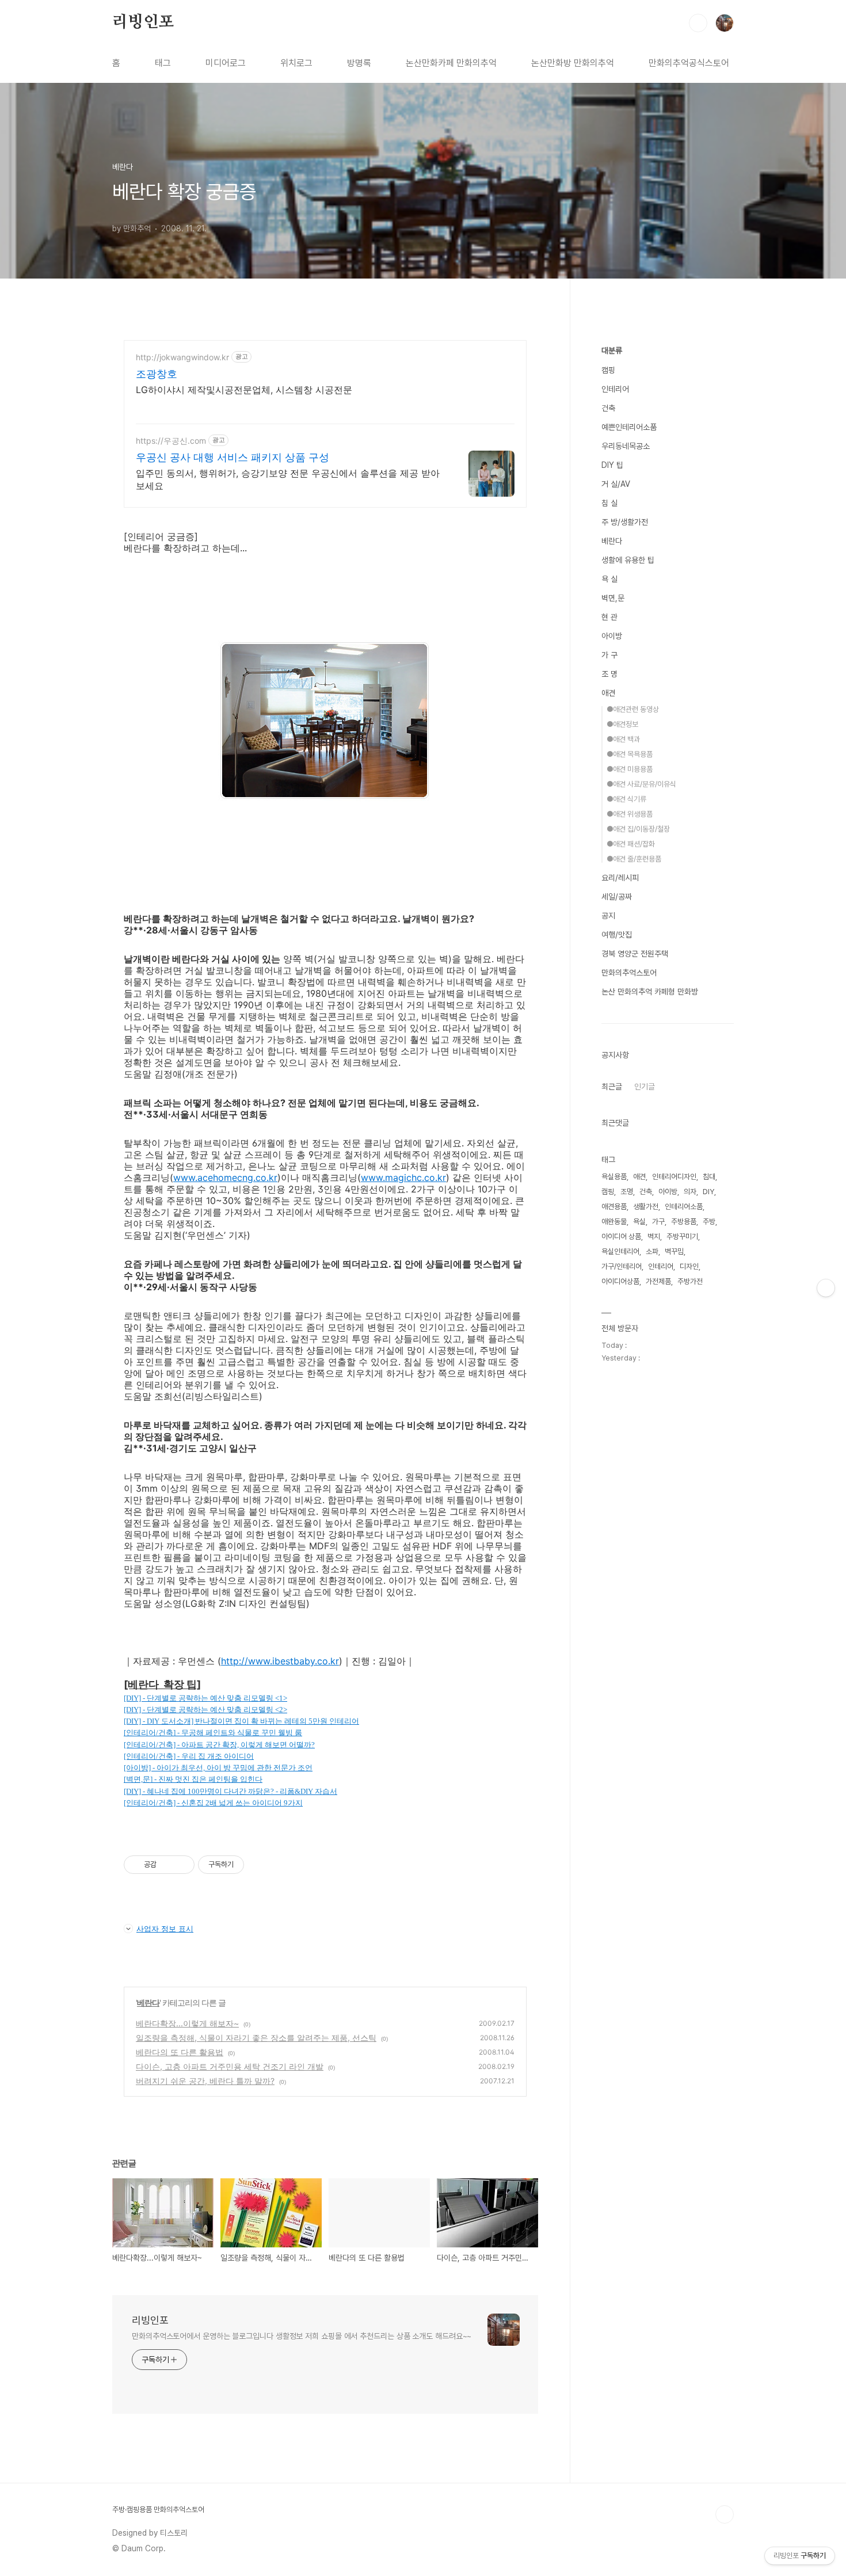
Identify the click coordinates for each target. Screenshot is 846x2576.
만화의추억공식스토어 (689, 63)
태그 (163, 63)
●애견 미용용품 (630, 769)
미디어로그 (226, 63)
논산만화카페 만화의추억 (451, 63)
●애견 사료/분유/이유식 (641, 784)
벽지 (654, 1236)
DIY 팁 (612, 465)
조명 (627, 1192)
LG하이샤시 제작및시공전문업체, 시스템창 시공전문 (244, 390)
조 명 (609, 674)
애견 (608, 693)
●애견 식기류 (626, 799)
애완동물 (614, 1222)
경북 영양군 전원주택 (635, 954)
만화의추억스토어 (629, 973)
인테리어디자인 (674, 1177)
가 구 (609, 655)
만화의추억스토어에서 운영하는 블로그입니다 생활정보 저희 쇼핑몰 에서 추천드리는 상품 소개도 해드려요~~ (302, 2336)
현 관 (609, 617)
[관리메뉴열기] (826, 1288)
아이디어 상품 (621, 1236)
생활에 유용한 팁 (628, 560)
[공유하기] (167, 1865)
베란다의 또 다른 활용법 (180, 2052)
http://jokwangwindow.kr (182, 357)
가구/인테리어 (622, 1266)
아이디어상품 (620, 1281)
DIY (708, 1192)
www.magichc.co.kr (403, 1178)
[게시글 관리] (182, 1865)
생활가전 (646, 1207)
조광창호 (157, 374)
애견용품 (614, 1207)
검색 (698, 23)
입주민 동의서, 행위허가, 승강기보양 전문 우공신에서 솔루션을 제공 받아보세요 (288, 479)
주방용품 (684, 1222)
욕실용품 (614, 1177)
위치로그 (296, 63)
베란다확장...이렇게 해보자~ (187, 2023)
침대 (709, 1177)
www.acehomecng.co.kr (225, 1178)
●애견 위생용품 (630, 814)
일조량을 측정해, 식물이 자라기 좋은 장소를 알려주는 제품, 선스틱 (256, 2038)
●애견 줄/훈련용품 (634, 859)
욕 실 (609, 579)
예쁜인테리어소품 (629, 427)
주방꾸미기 (682, 1236)
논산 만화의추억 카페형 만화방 (650, 992)
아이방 (612, 636)
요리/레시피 (620, 878)
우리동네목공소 (626, 446)
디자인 (689, 1266)
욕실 (639, 1222)
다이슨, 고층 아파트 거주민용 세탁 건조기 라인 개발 (230, 2066)
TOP (725, 2514)
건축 (608, 408)
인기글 (645, 1087)
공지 (608, 916)
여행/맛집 (617, 935)
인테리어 (615, 389)
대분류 (612, 350)
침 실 (609, 503)
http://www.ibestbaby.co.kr (280, 1661)
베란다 (148, 2003)
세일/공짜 (617, 897)
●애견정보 (622, 724)
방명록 (359, 63)
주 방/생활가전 (625, 522)
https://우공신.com (171, 441)
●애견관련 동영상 (633, 709)
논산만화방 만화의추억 (573, 63)
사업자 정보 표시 (165, 1929)
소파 (652, 1251)
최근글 (612, 1087)
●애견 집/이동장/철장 (638, 829)
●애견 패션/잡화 (631, 844)
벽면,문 (613, 598)
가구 (658, 1222)
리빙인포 (143, 22)
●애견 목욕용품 (630, 754)
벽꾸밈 (674, 1251)
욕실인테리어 (620, 1251)
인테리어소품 (684, 1207)
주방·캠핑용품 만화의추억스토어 (158, 2510)
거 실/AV (616, 484)
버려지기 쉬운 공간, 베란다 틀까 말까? (205, 2081)
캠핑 (608, 370)
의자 (690, 1192)
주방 (709, 1222)
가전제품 (658, 1281)
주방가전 (690, 1281)
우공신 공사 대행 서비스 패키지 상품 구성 (233, 457)
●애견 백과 (623, 739)
